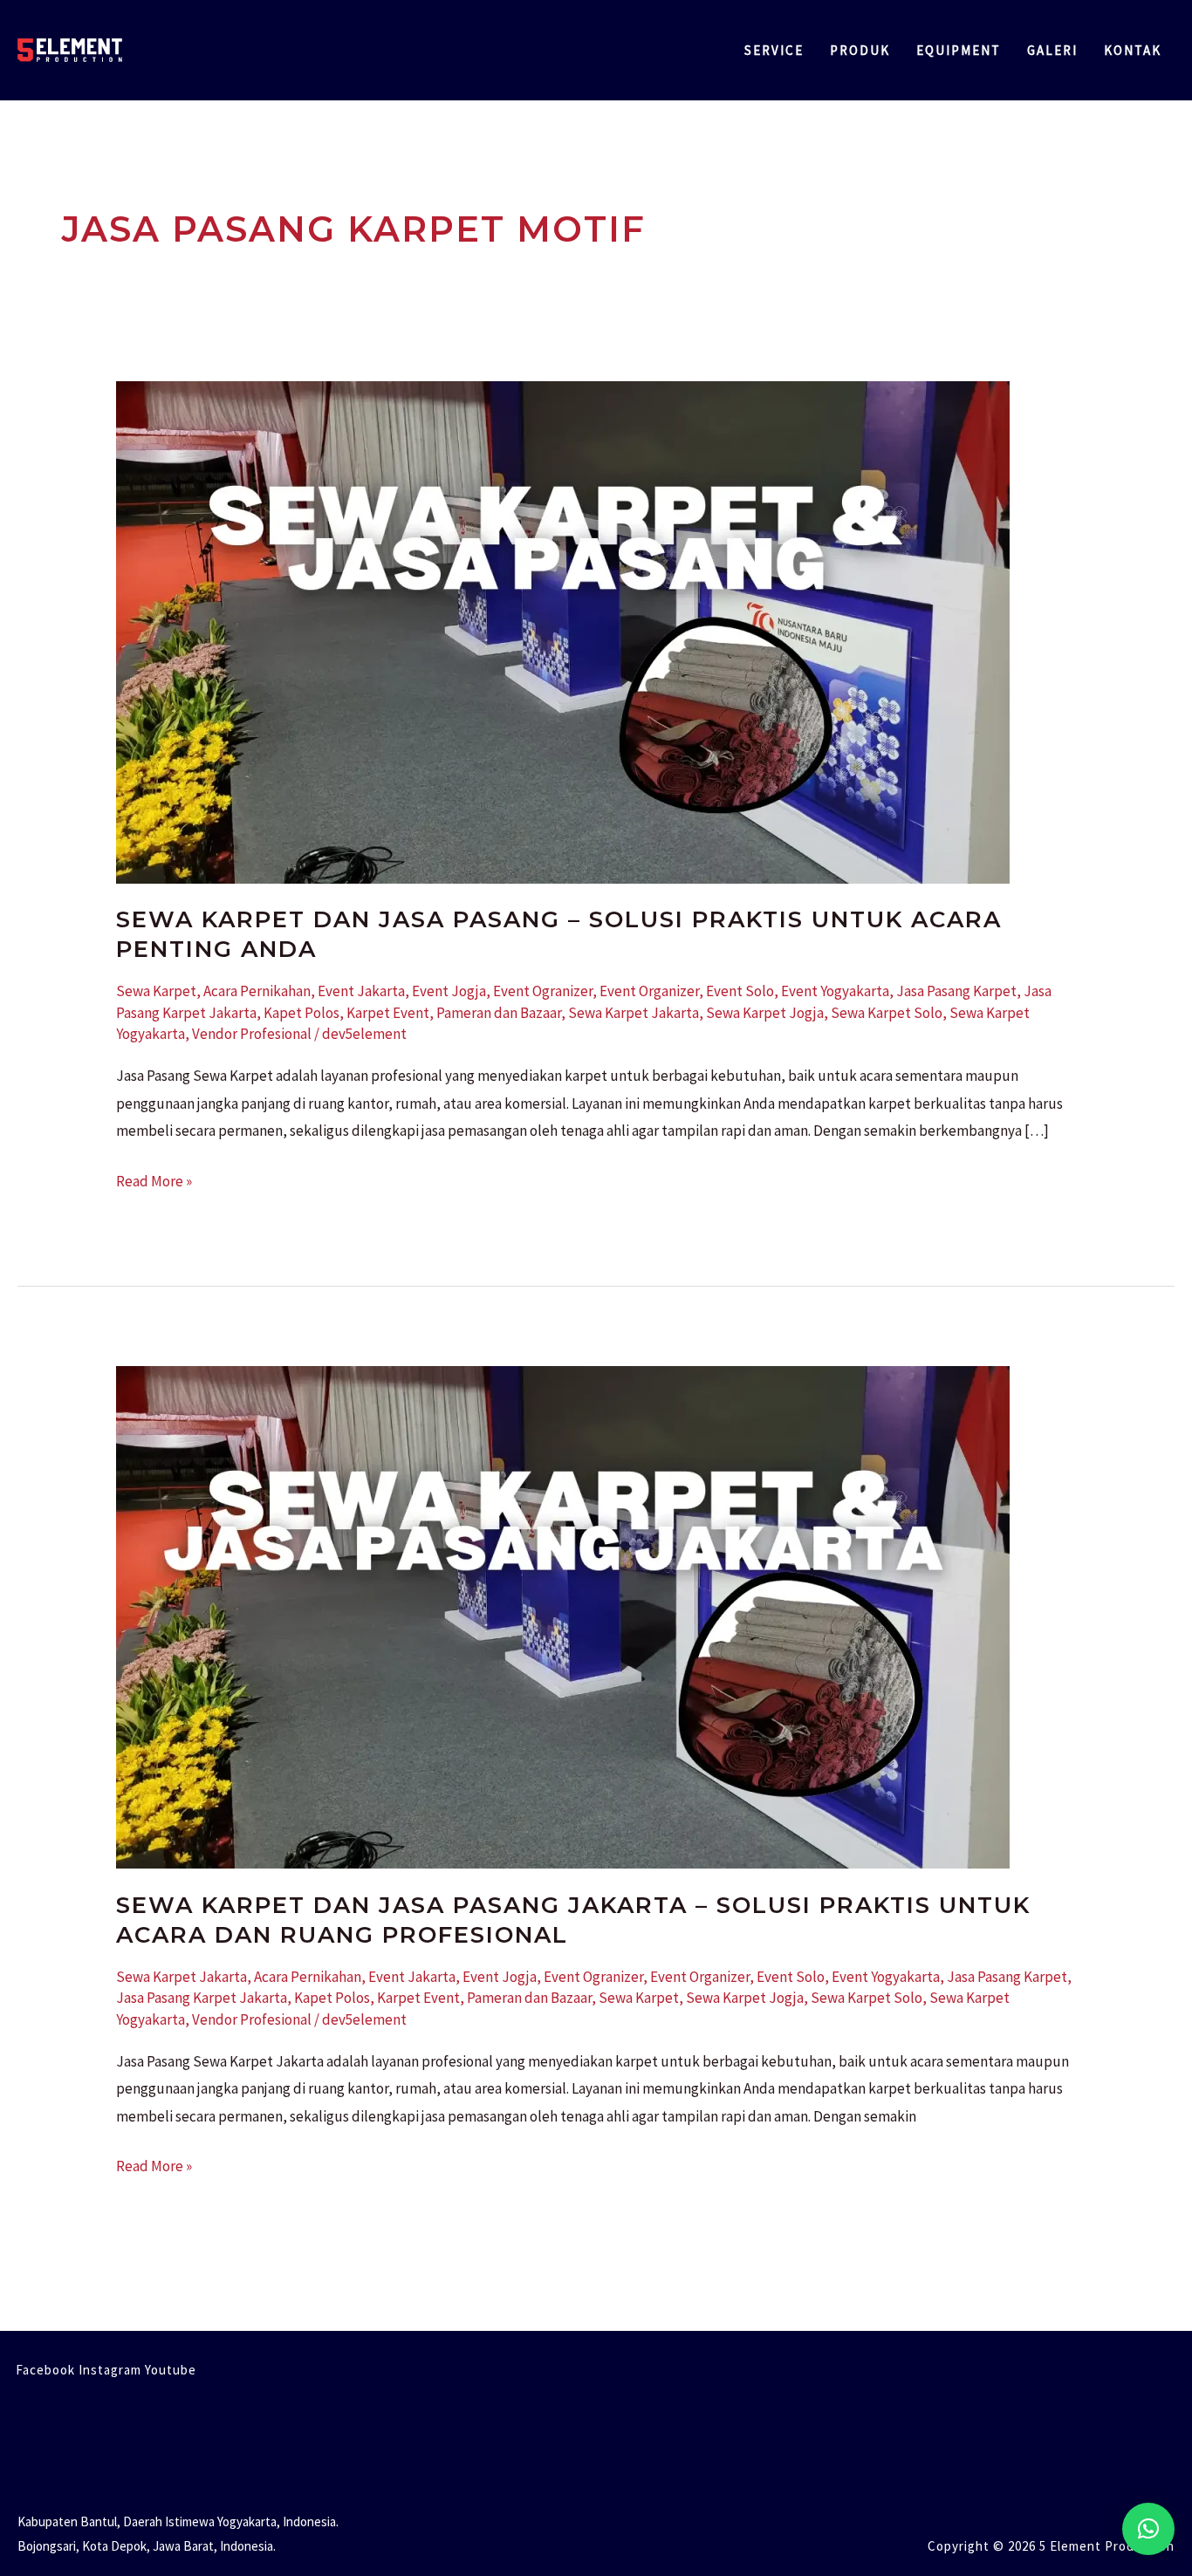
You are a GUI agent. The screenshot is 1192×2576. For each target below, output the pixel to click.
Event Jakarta (361, 991)
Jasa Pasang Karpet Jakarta (202, 1998)
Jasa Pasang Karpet (956, 991)
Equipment (959, 50)
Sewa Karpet (156, 991)
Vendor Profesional (252, 1034)
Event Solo (740, 991)
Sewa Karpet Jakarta (634, 1013)
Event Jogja (449, 991)
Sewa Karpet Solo (887, 1013)
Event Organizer (649, 991)
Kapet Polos (301, 1013)
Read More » (154, 1179)
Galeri (1052, 50)
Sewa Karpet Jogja (765, 1013)
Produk (860, 50)
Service (774, 50)
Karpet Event (388, 1013)
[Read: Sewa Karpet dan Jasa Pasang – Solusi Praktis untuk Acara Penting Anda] (563, 631)
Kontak (1133, 50)
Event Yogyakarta (835, 991)
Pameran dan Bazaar (499, 1013)
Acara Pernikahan (257, 991)
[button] (1148, 2529)
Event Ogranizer (543, 991)
